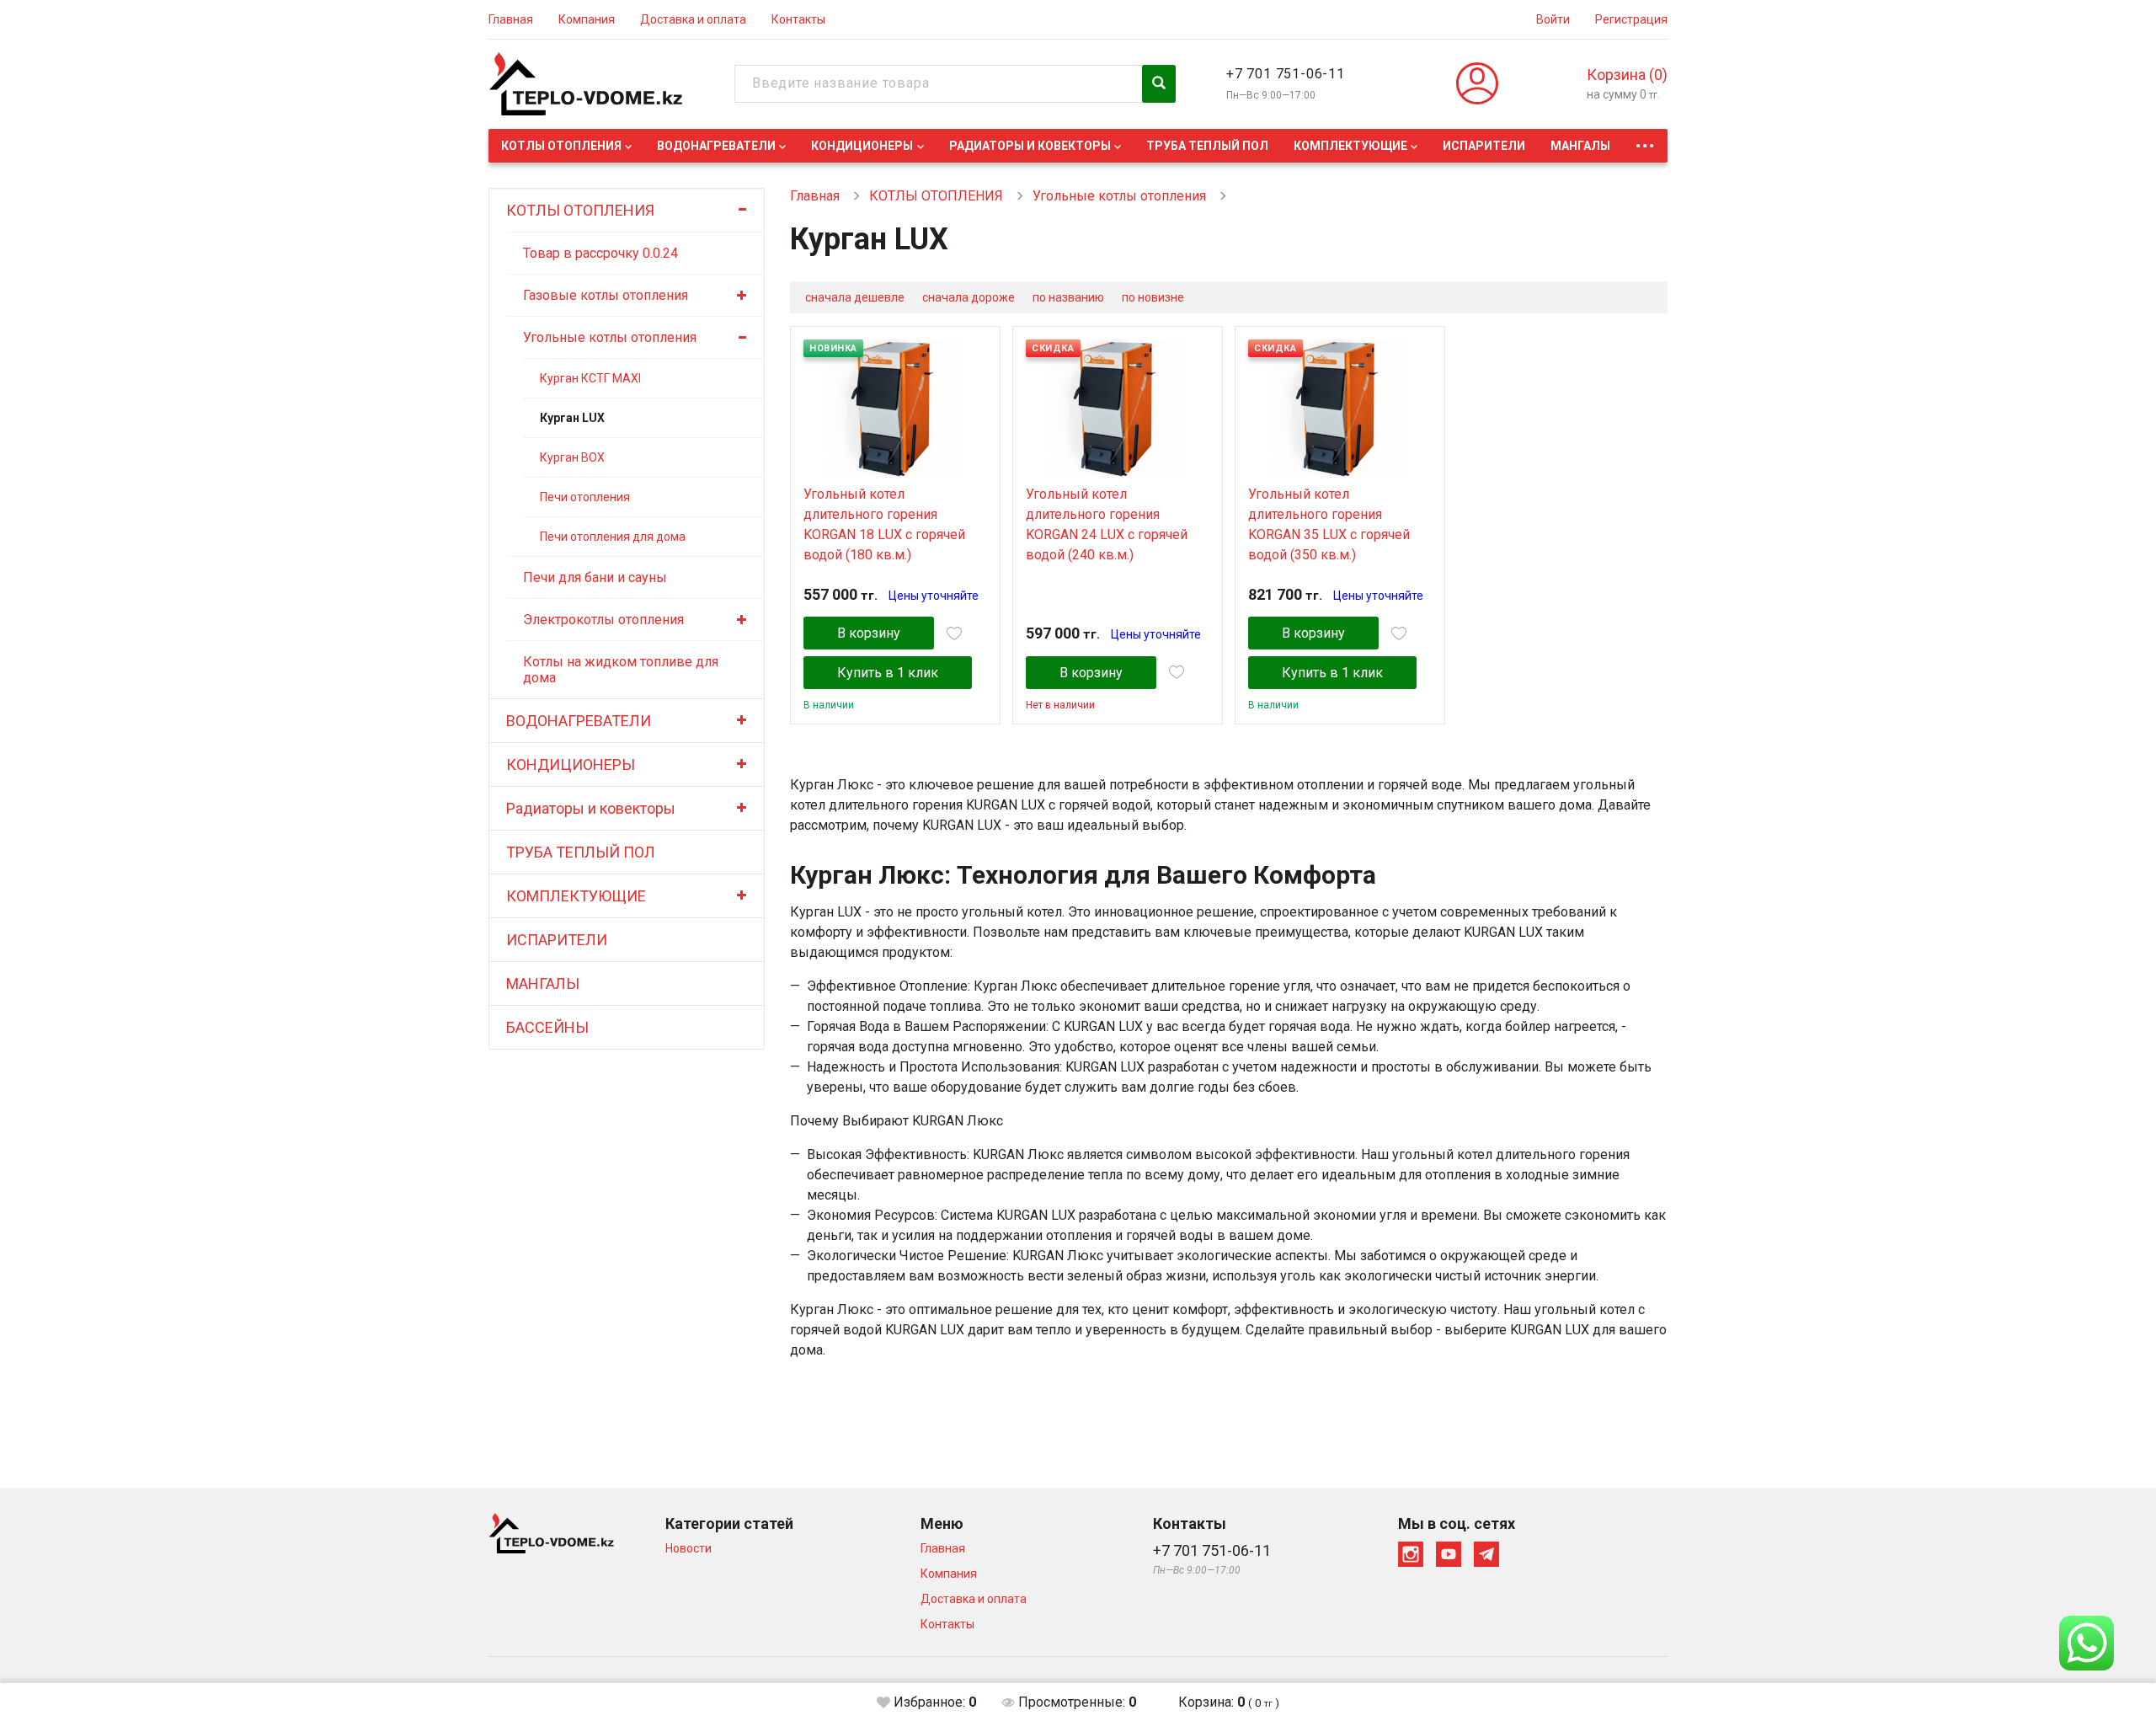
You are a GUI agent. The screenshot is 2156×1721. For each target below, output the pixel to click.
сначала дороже (969, 297)
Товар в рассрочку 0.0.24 (600, 253)
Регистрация (1631, 19)
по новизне (1153, 297)
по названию (1068, 297)
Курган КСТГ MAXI (590, 378)
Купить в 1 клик (888, 673)
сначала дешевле (855, 297)
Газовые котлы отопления (606, 295)
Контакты (798, 19)
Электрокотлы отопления (603, 620)
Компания (587, 19)
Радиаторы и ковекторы (1030, 146)
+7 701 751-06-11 (1286, 74)
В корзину (869, 633)
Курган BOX (572, 457)
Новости (688, 1548)
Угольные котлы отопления (610, 337)
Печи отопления (585, 497)
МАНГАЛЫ (1580, 146)
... (1645, 141)
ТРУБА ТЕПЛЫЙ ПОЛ (1207, 146)
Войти (1553, 19)
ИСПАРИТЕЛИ (1484, 146)
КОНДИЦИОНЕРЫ (862, 146)
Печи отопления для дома (613, 537)
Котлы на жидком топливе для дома (621, 670)
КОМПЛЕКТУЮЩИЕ (1350, 146)
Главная (511, 19)
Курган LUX (572, 418)
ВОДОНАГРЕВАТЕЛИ (716, 146)
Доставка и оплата (693, 19)
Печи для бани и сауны (595, 577)
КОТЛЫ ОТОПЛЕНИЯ (561, 146)
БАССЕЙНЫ (547, 1027)
